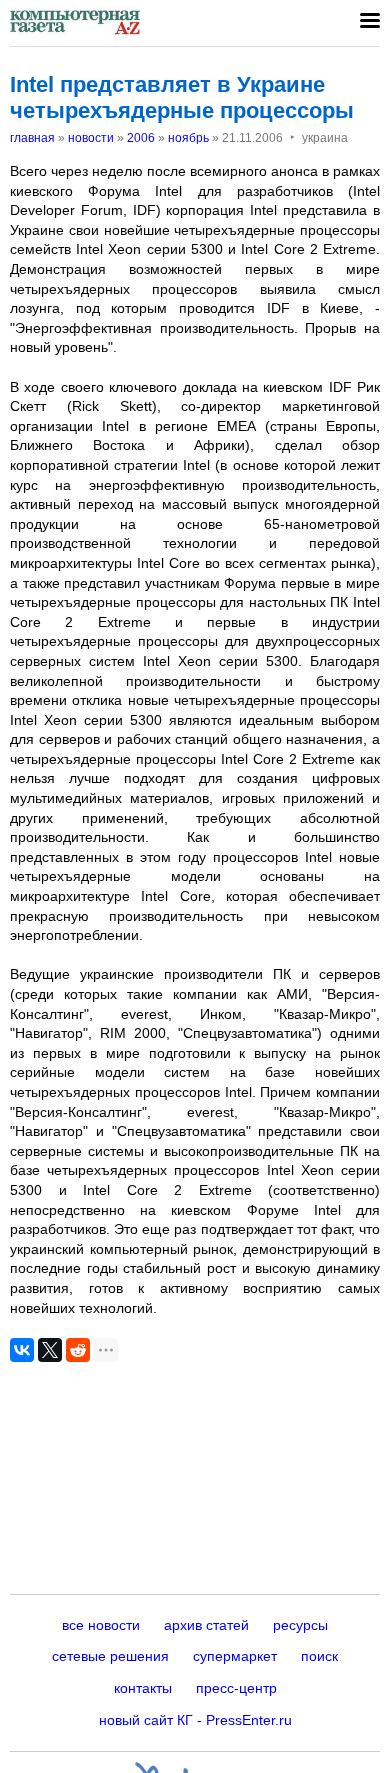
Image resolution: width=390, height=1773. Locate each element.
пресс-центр (236, 1688)
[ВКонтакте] (22, 1350)
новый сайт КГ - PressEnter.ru (195, 1720)
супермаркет (235, 1656)
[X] (50, 1350)
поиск (319, 1656)
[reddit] (78, 1350)
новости (91, 138)
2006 (141, 138)
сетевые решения (110, 1656)
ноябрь (188, 138)
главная (32, 138)
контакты (143, 1688)
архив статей (206, 1625)
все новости (101, 1625)
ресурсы (300, 1625)
